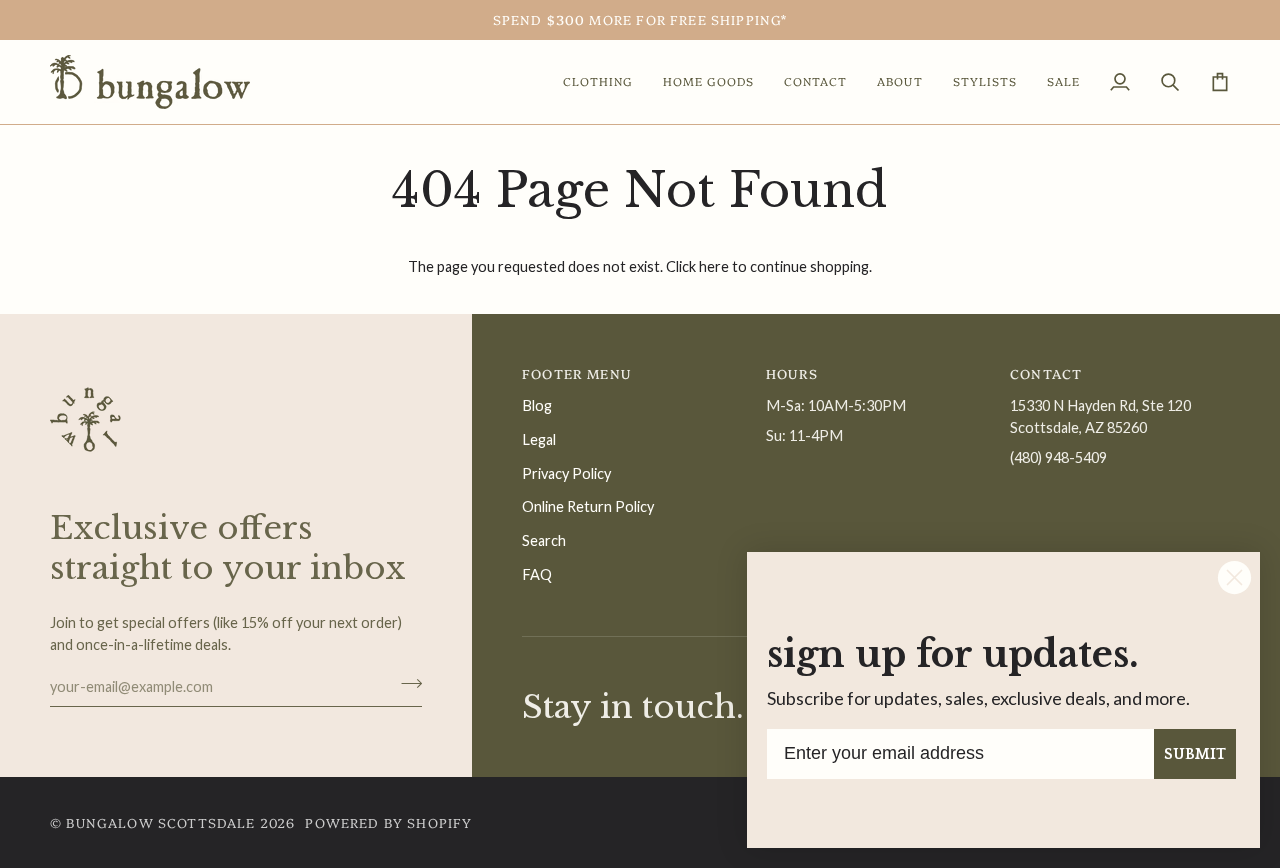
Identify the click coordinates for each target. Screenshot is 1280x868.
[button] (598, 82)
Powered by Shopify (388, 822)
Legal (539, 439)
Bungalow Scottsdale (160, 822)
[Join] (405, 684)
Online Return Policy (588, 506)
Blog (537, 405)
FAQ (537, 574)
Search (544, 540)
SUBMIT (1195, 754)
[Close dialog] (1234, 577)
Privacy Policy (566, 473)
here (714, 266)
